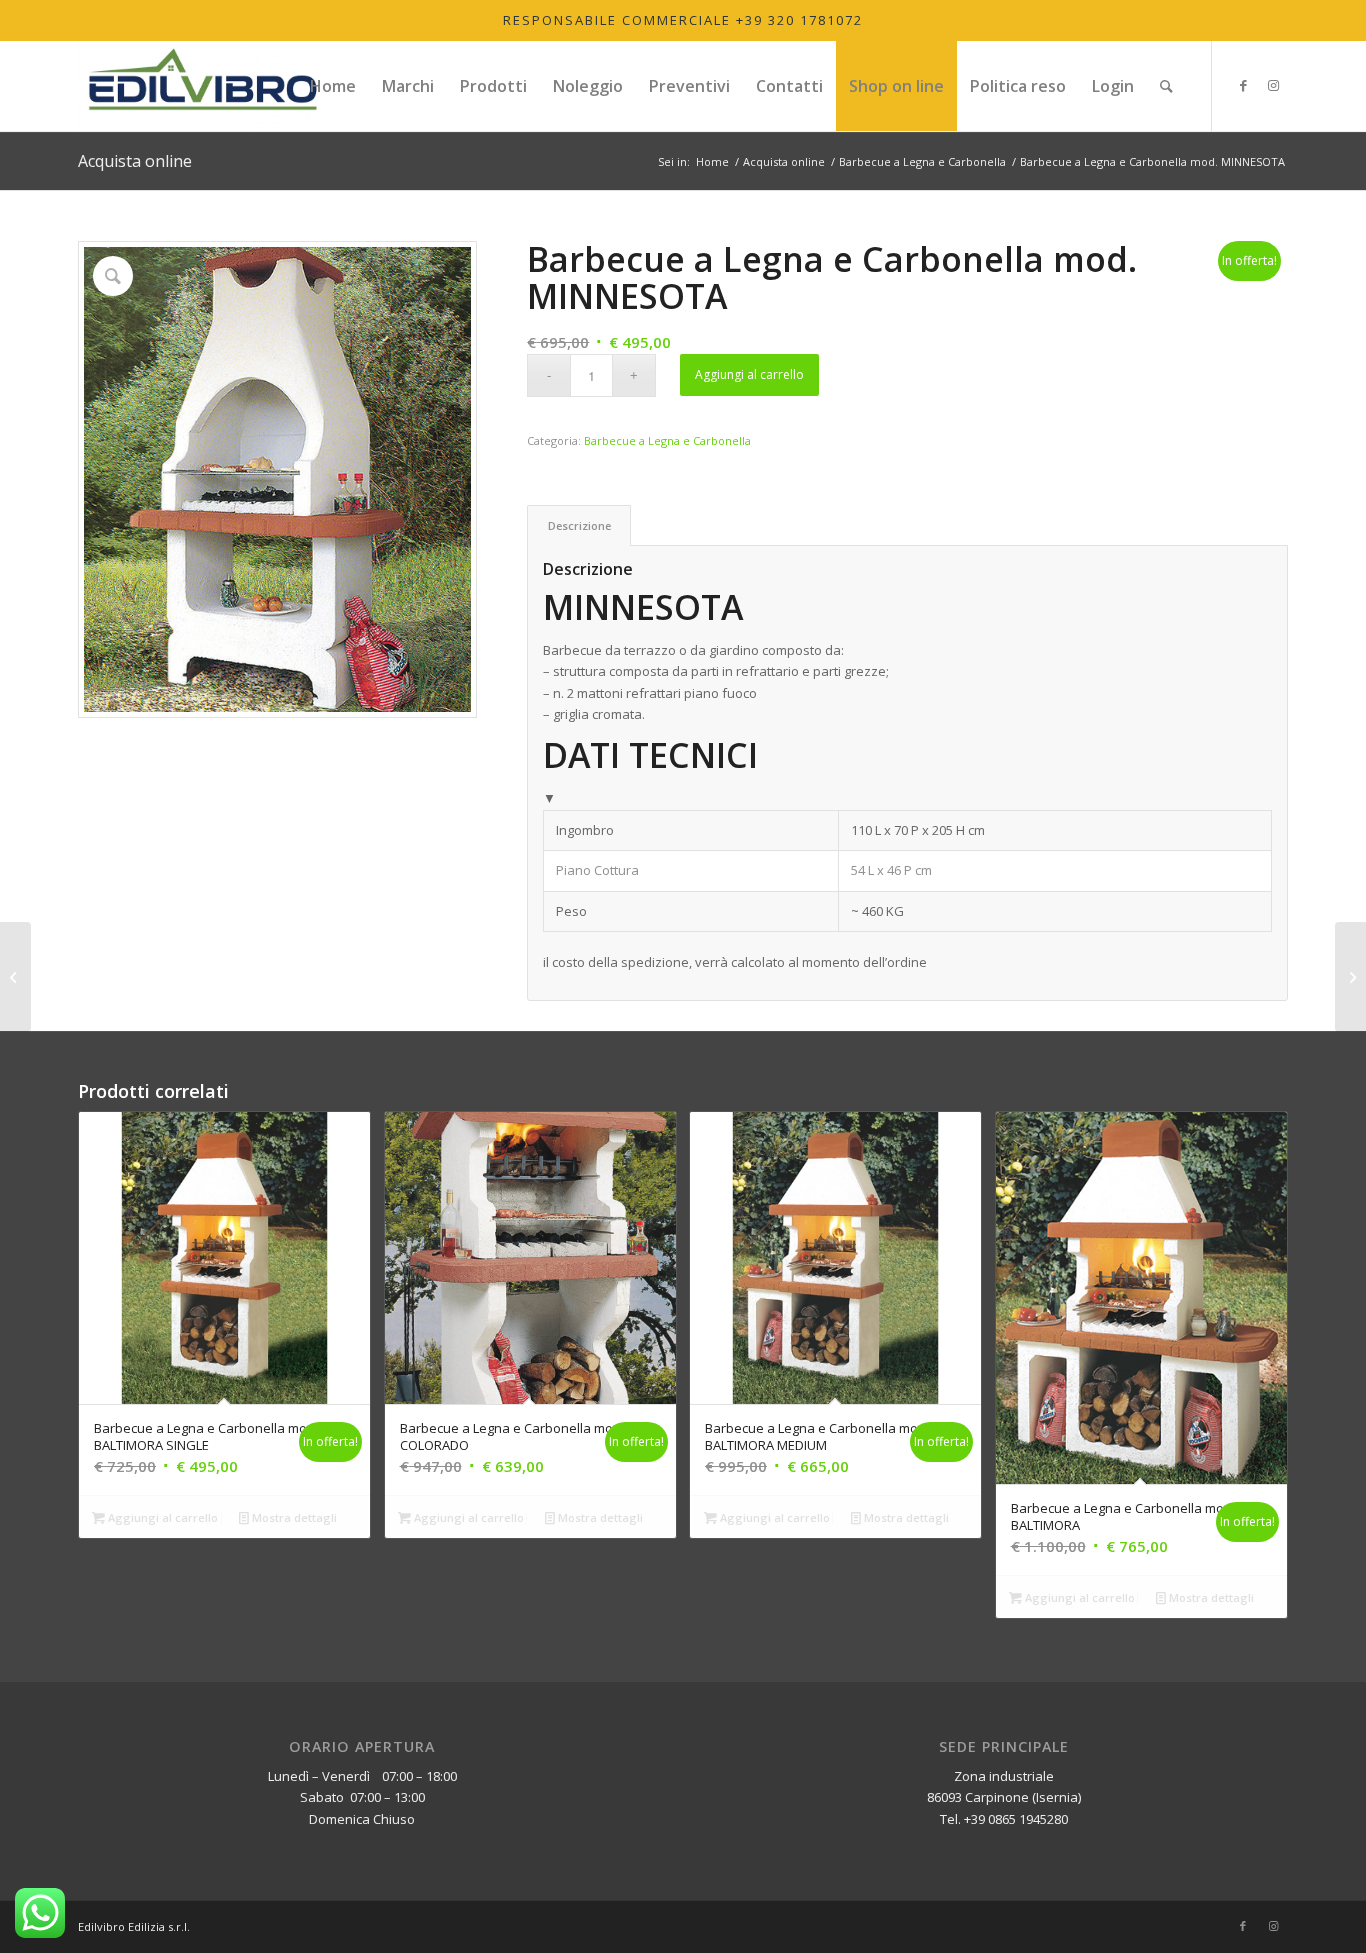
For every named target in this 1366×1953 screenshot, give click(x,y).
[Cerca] (1166, 86)
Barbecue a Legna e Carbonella (667, 440)
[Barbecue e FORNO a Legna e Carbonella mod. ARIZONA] (1350, 977)
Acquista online (135, 161)
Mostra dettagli (293, 1517)
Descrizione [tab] (579, 525)
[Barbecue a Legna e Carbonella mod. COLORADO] (15, 977)
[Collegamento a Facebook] (1243, 85)
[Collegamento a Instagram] (1273, 85)
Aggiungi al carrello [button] (161, 1517)
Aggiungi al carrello (749, 374)
